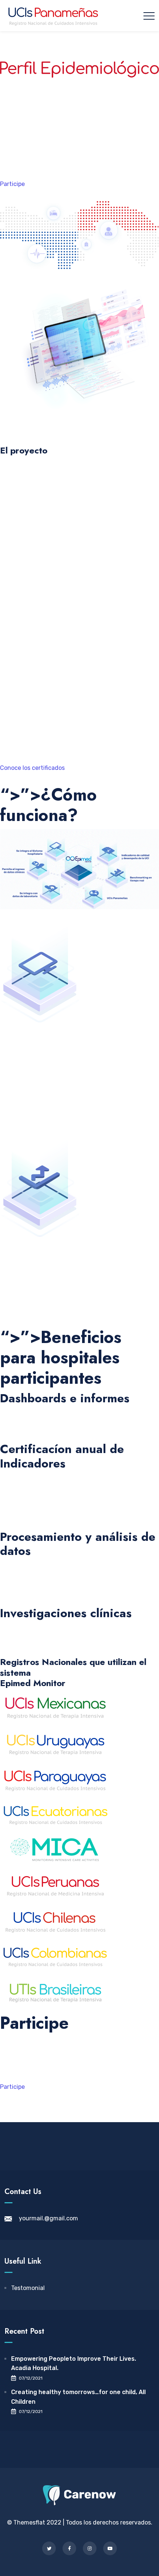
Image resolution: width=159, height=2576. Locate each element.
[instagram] (90, 2548)
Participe (12, 184)
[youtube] (110, 2548)
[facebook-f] (69, 2548)
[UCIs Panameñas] (53, 16)
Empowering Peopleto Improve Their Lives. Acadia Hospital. (74, 2364)
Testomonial (28, 2288)
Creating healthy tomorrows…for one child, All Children (78, 2397)
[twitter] (49, 2548)
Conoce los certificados (32, 768)
